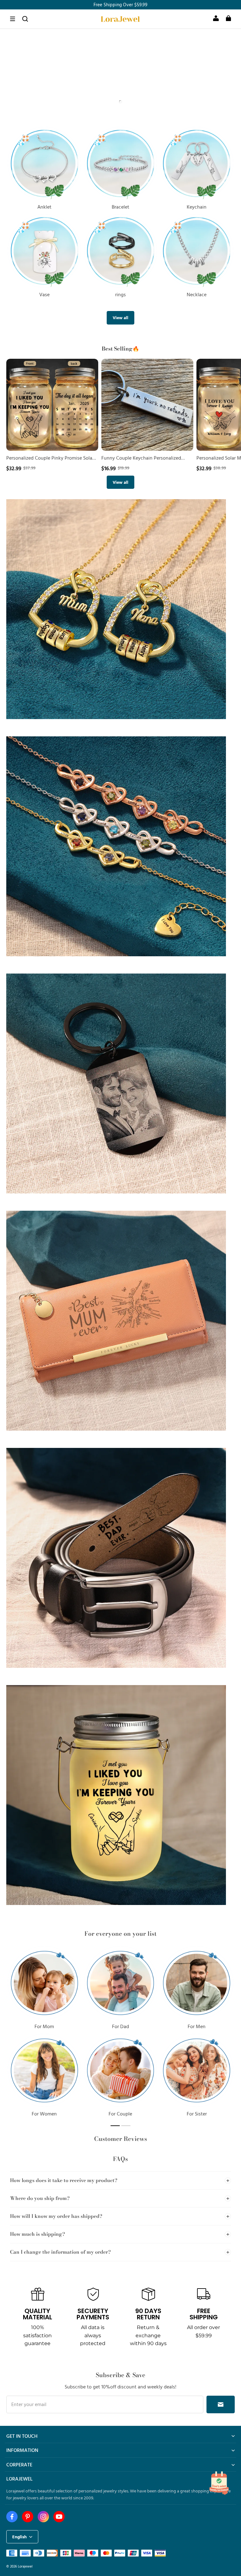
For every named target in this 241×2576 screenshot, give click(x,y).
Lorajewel (25, 2566)
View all (120, 317)
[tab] (115, 102)
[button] (13, 19)
